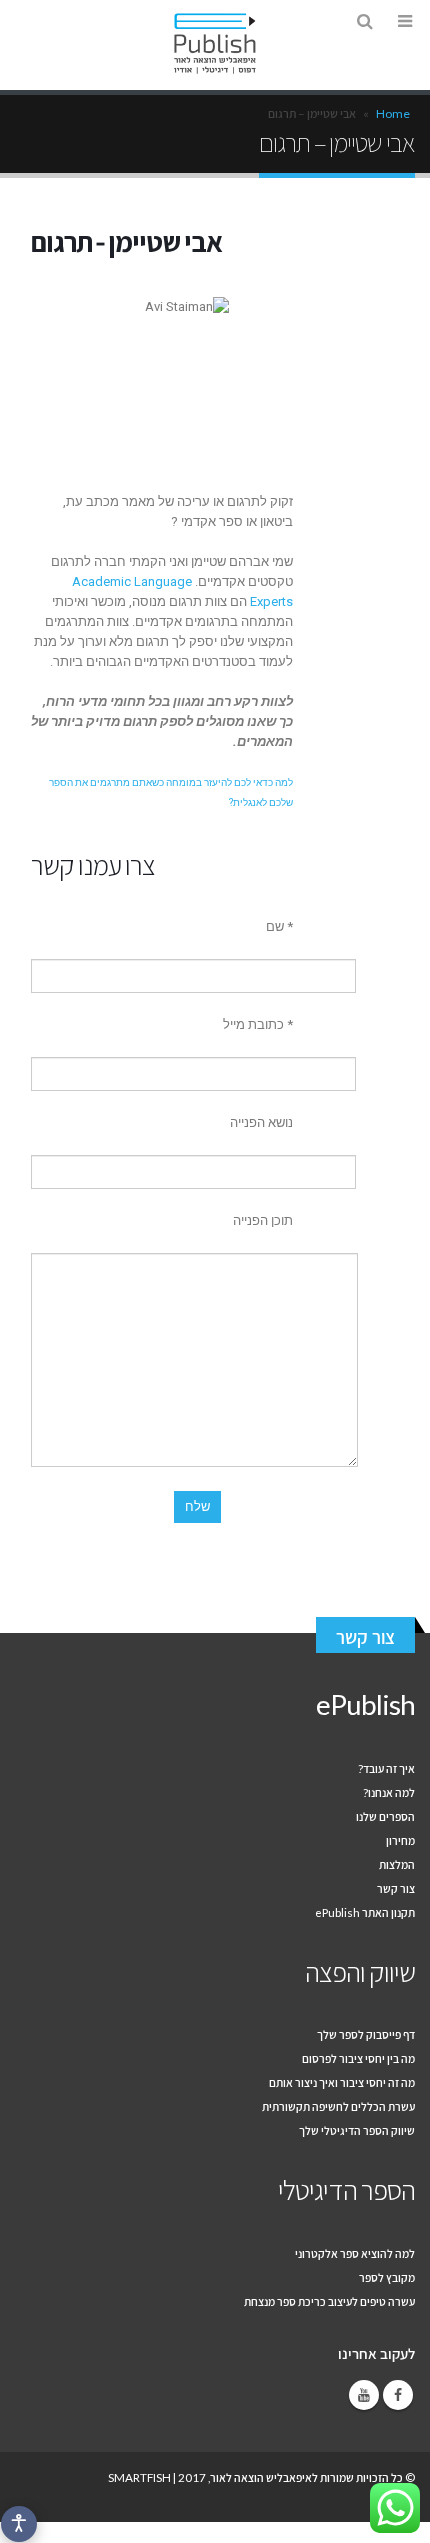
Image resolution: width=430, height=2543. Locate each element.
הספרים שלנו (385, 1816)
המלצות (397, 1864)
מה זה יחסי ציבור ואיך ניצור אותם (342, 2082)
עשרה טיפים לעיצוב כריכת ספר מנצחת (329, 2301)
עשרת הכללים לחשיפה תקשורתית (338, 2106)
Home (393, 113)
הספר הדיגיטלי (346, 2189)
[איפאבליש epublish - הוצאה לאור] (215, 44)
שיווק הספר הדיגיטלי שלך (357, 2130)
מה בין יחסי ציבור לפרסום (358, 2058)
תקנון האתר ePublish (365, 1912)
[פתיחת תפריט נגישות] (19, 2524)
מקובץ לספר (387, 2277)
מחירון (400, 1840)
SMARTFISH (139, 2477)
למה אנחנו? (389, 1792)
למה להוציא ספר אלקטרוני (355, 2253)
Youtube (364, 2395)
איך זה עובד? (386, 1768)
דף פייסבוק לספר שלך (366, 2034)
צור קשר (365, 1637)
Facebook (398, 2395)
